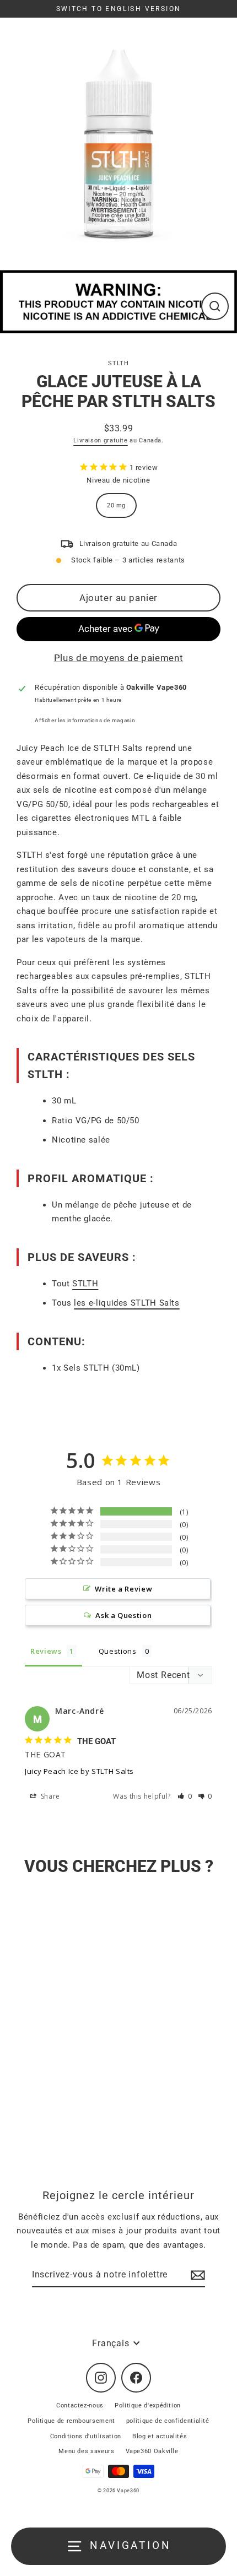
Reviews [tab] (46, 1651)
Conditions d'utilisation (86, 2436)
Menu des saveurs (86, 2451)
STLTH (118, 363)
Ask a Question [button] (123, 1615)
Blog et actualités (160, 2436)
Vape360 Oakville (152, 2451)
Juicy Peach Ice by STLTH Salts (79, 1771)
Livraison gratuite (100, 440)
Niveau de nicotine (118, 480)
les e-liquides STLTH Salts (127, 1303)
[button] (185, 1796)
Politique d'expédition (148, 2405)
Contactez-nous (80, 2405)
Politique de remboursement (71, 2421)
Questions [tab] (118, 1651)
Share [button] (49, 1796)
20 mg (116, 505)
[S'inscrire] (196, 2275)
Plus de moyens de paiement (119, 658)
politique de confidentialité (168, 2421)
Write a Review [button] (123, 1589)
